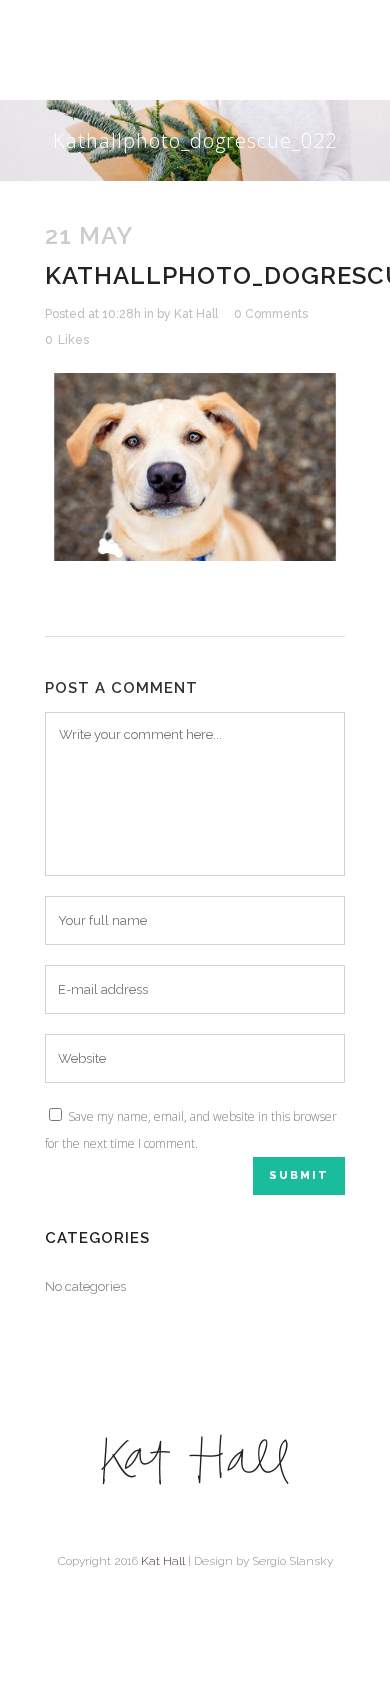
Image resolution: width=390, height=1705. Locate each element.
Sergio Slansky (292, 1561)
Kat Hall (196, 314)
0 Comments (271, 314)
